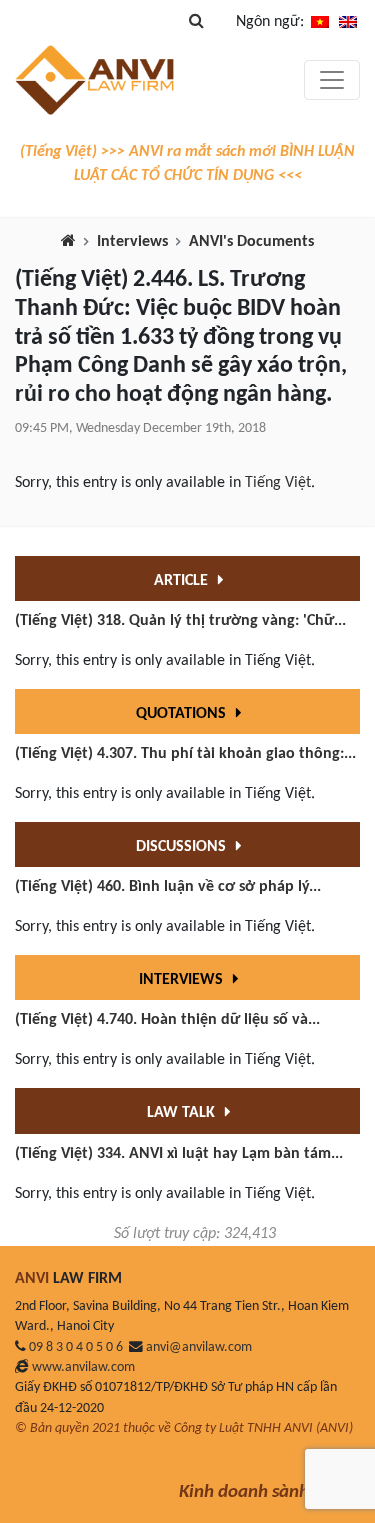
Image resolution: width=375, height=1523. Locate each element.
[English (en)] (348, 22)
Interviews (132, 242)
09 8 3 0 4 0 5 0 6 (76, 1347)
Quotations (183, 714)
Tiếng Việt (278, 483)
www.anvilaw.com (83, 1367)
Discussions (183, 847)
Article (183, 581)
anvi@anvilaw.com (199, 1347)
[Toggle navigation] (332, 80)
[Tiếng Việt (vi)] (320, 22)
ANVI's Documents (251, 242)
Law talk (183, 1113)
